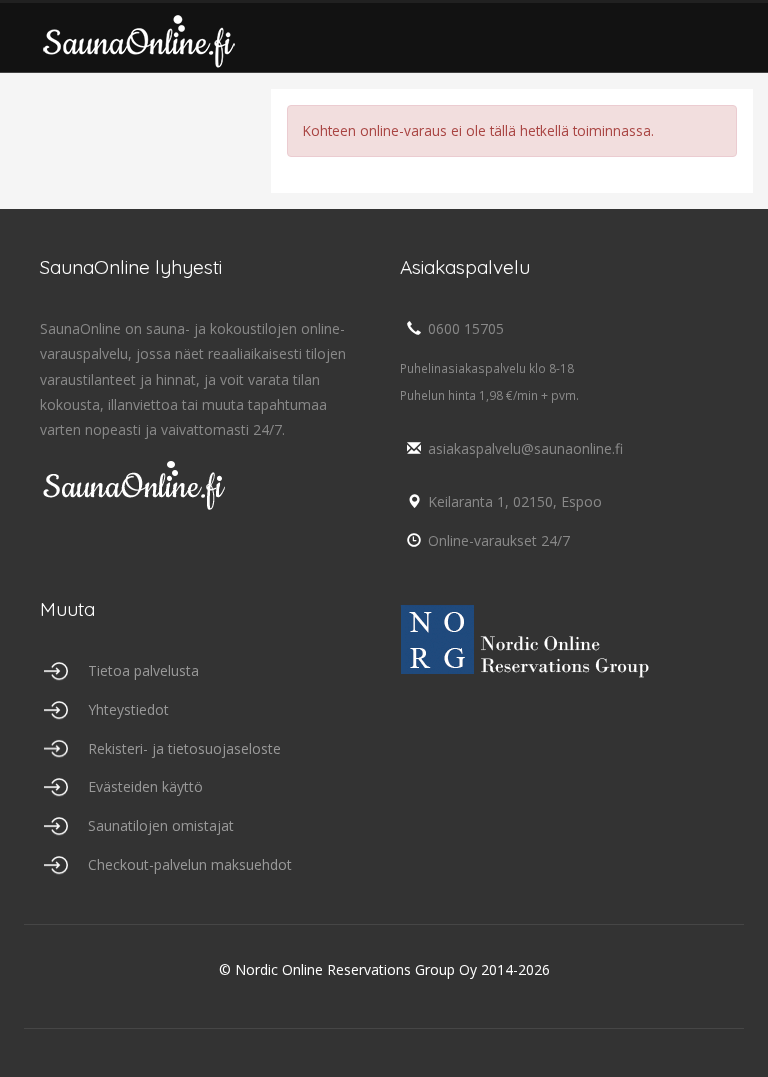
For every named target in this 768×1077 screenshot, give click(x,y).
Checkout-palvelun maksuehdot (190, 864)
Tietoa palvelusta (143, 670)
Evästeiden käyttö (145, 786)
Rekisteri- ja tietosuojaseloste (184, 748)
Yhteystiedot (128, 709)
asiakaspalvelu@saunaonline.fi (525, 448)
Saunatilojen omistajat (161, 825)
